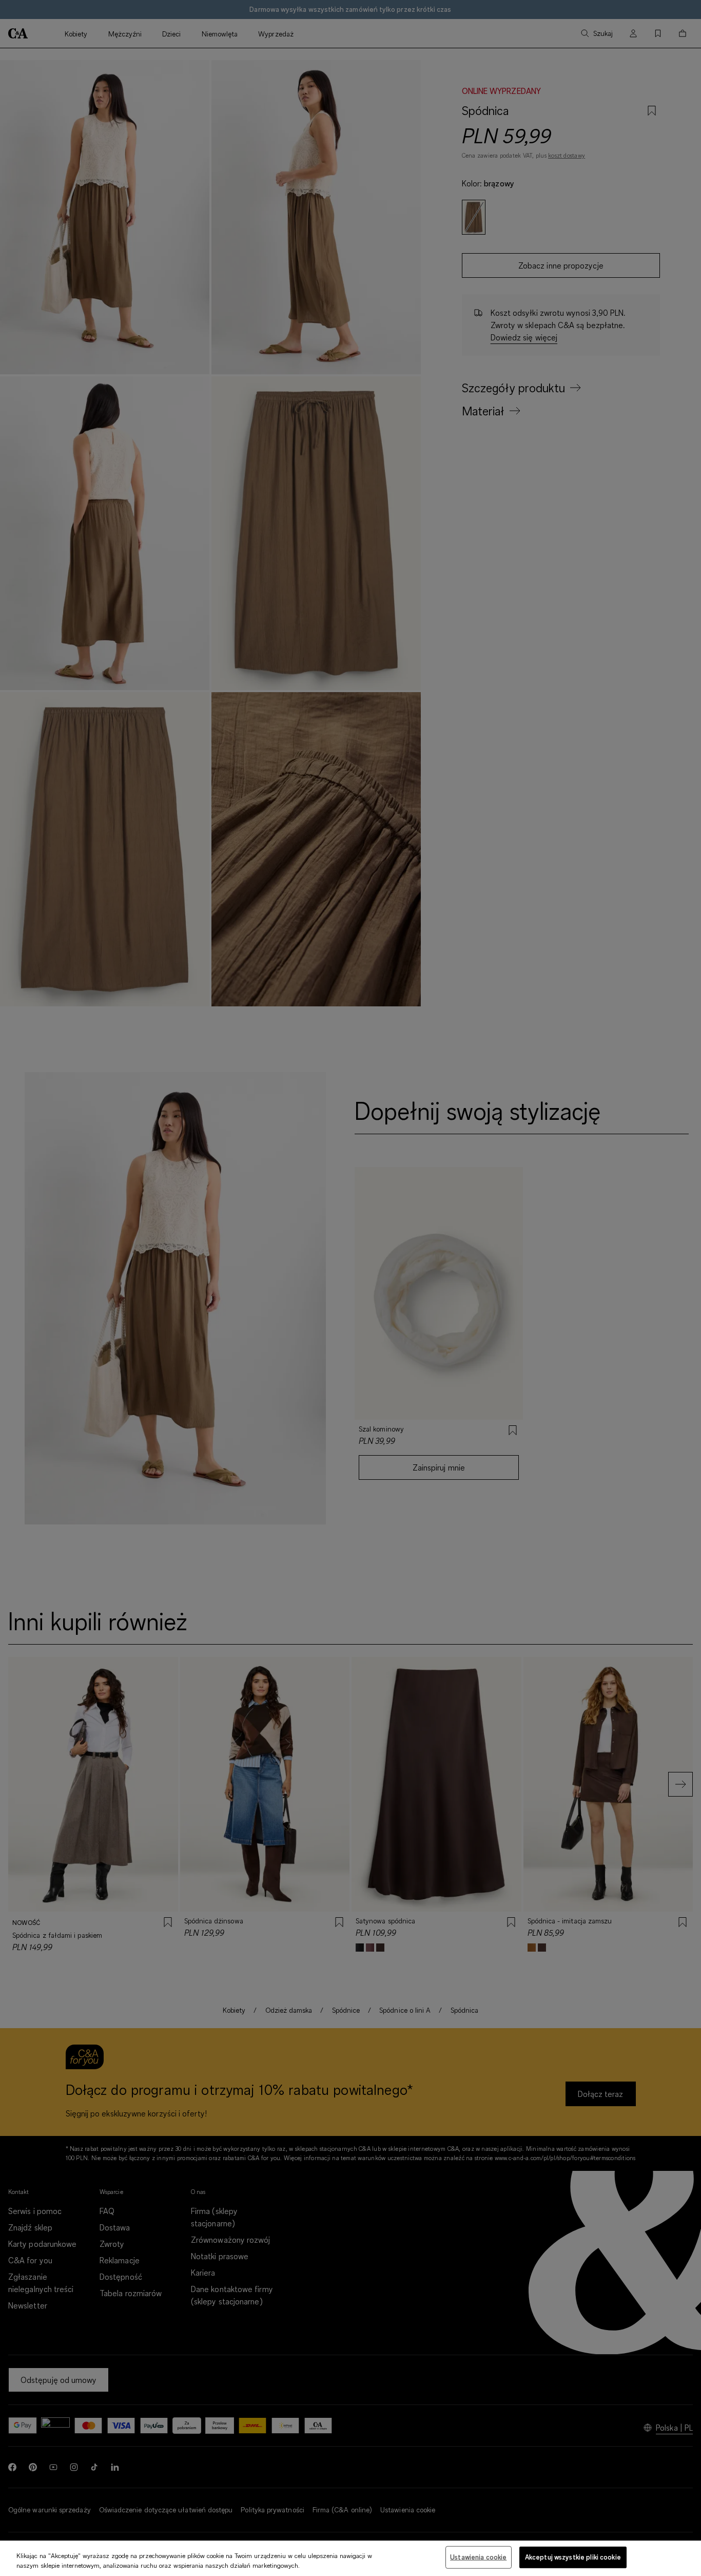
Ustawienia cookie (478, 2557)
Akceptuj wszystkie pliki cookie (573, 2557)
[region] (350, 2558)
